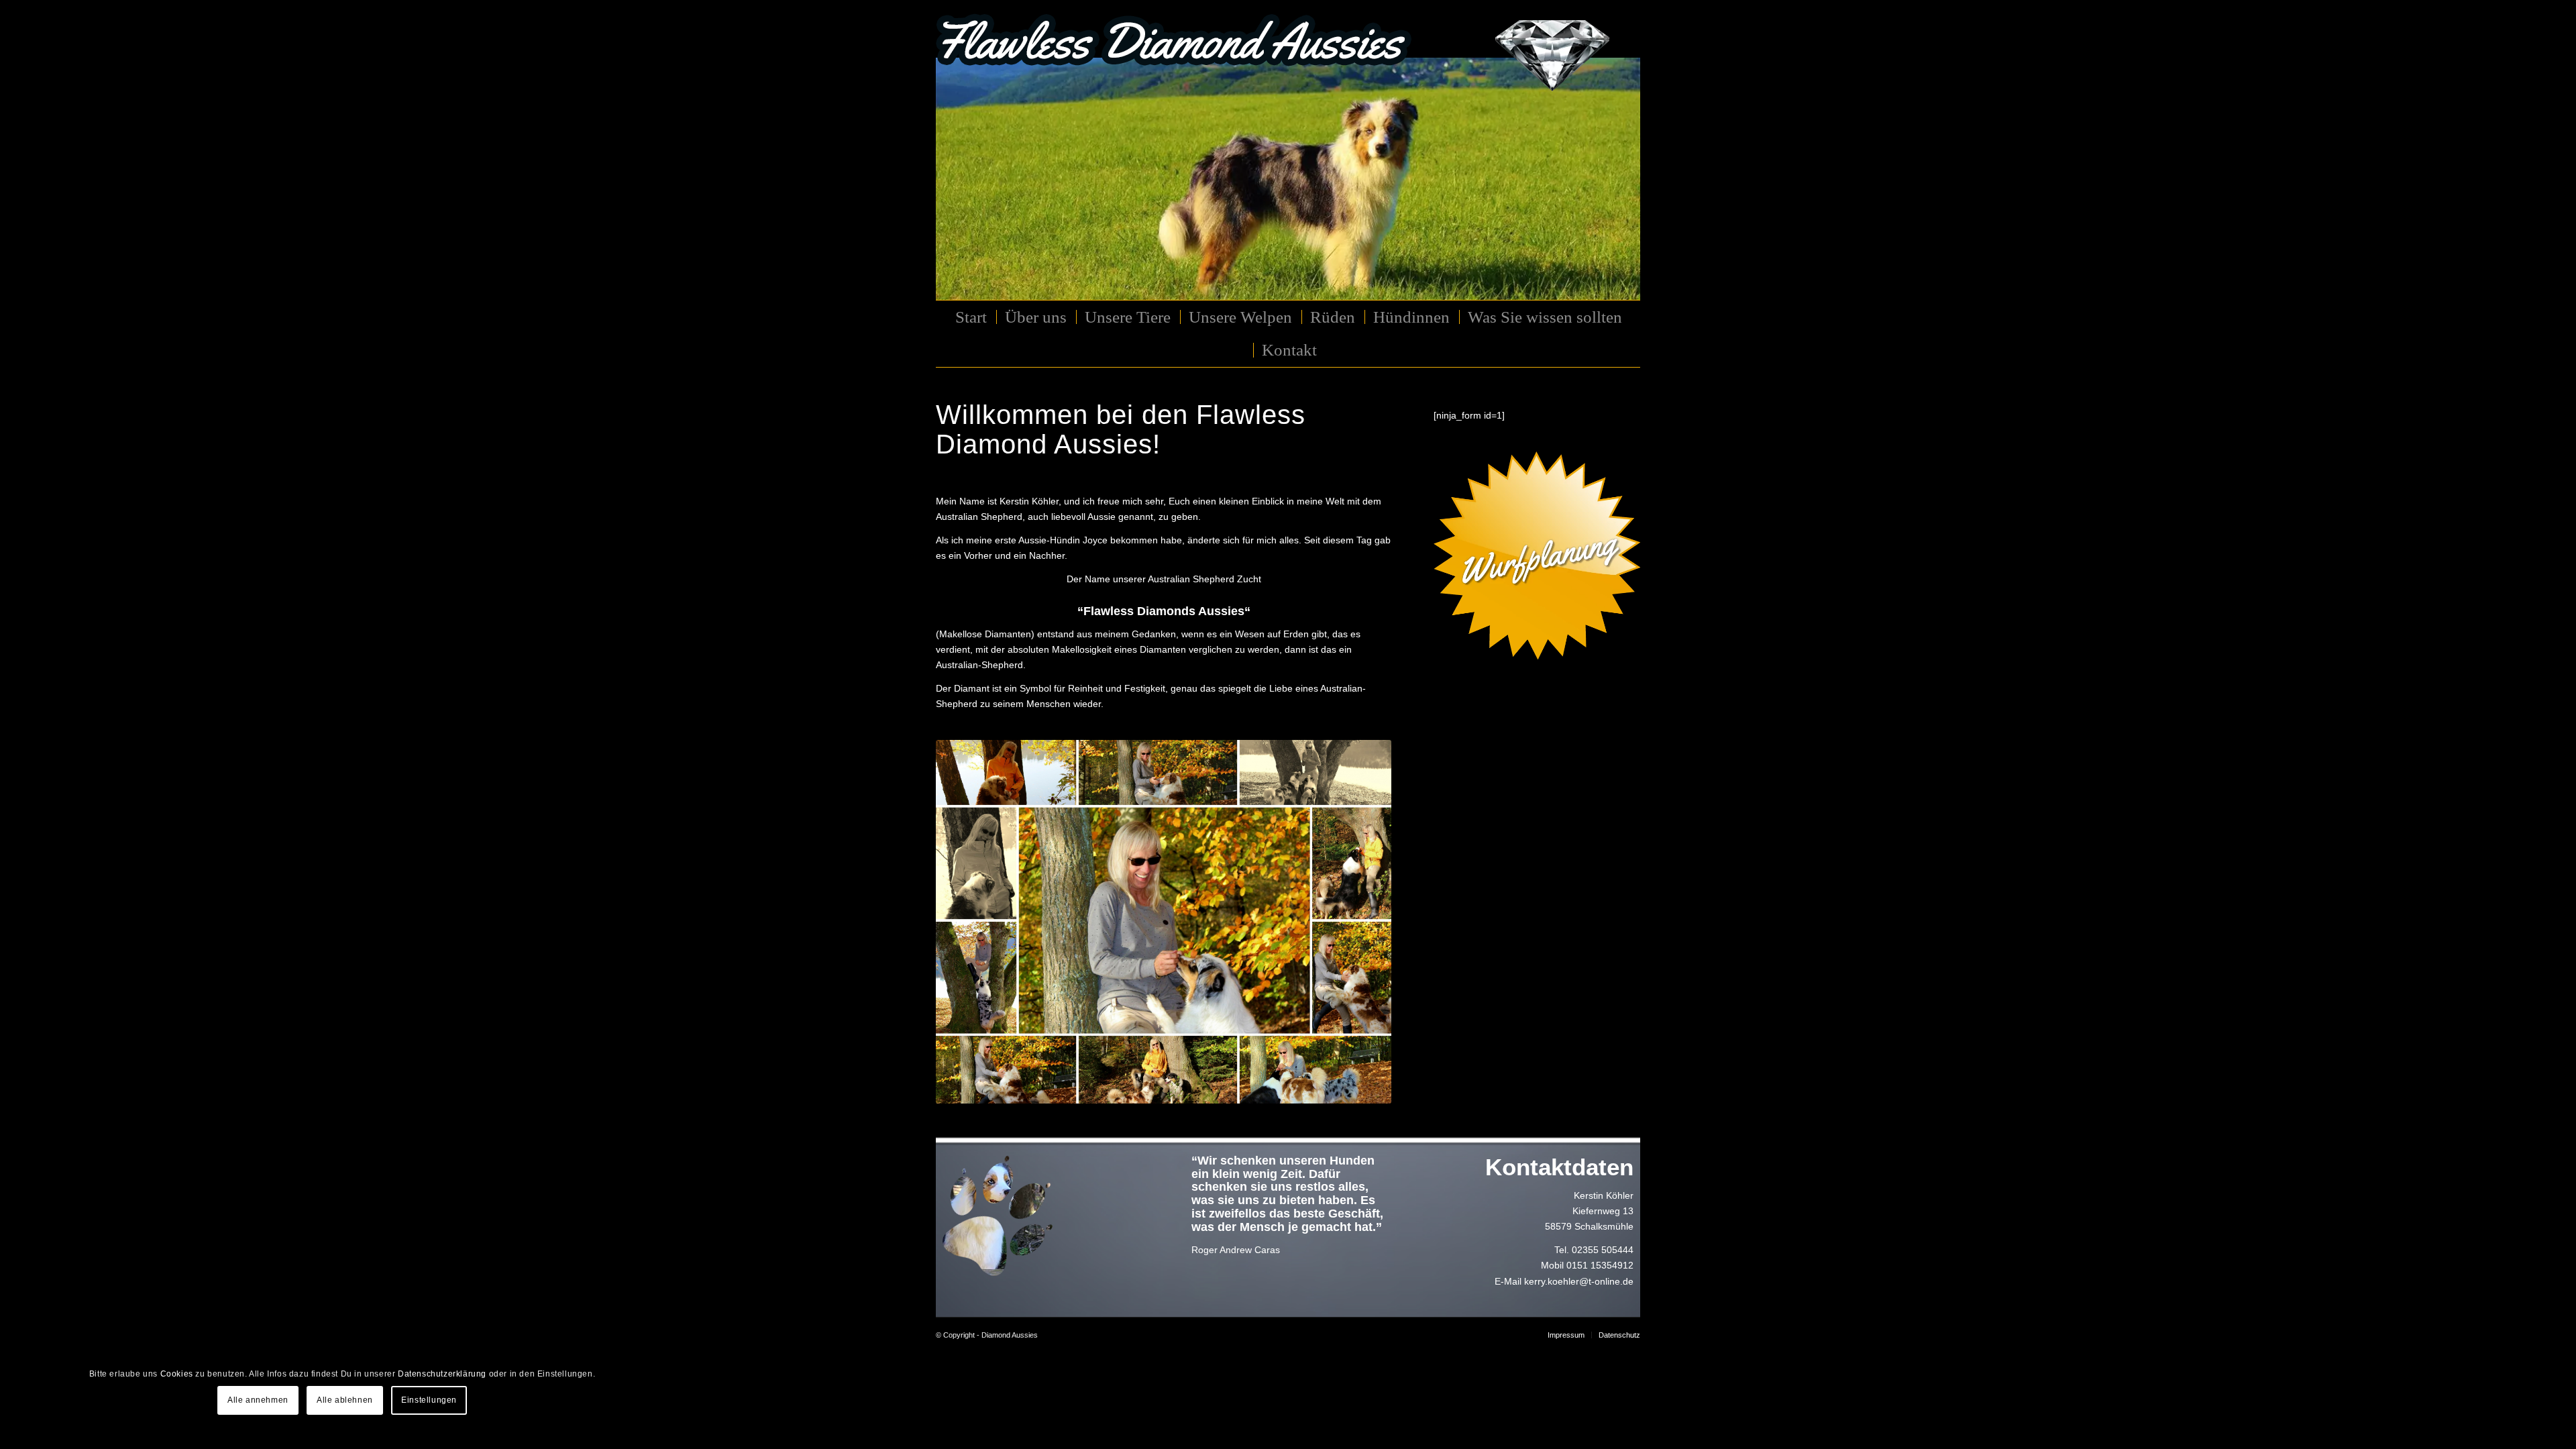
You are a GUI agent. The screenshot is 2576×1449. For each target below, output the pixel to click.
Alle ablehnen (345, 1400)
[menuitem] (970, 317)
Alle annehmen (258, 1400)
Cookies (177, 1374)
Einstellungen (429, 1400)
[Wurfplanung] (1537, 555)
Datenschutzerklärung (442, 1374)
